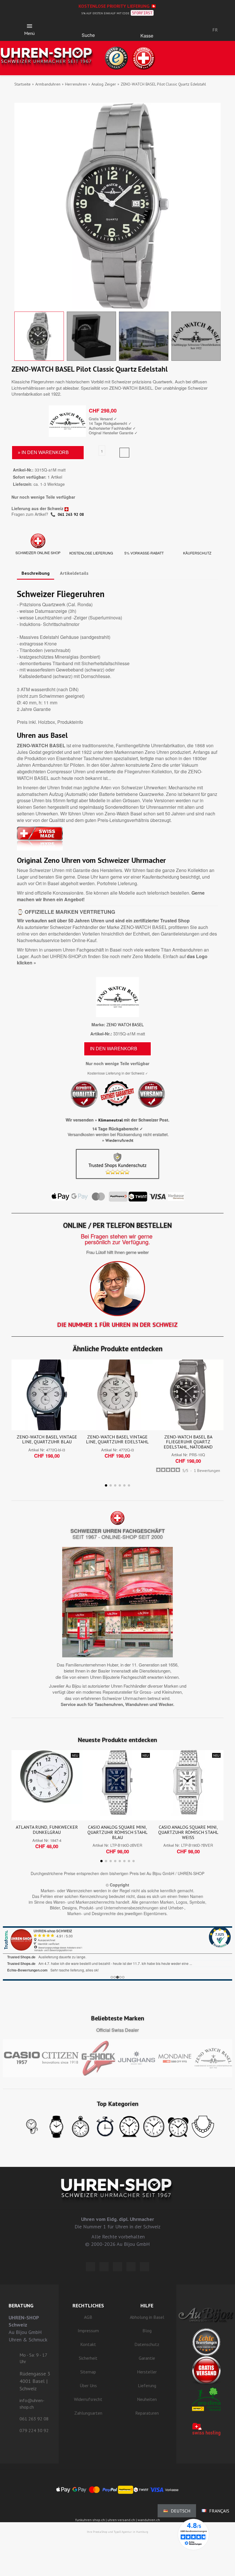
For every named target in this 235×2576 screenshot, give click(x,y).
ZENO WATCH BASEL (125, 1025)
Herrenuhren (76, 84)
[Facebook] (104, 2267)
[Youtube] (144, 2267)
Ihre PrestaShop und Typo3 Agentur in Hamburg (117, 2532)
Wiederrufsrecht (119, 1140)
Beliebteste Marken (118, 2018)
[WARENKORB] (147, 28)
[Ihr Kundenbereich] (186, 30)
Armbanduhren (48, 84)
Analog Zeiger (104, 84)
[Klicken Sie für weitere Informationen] (117, 1953)
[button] (88, 27)
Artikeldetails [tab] (74, 573)
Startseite (22, 84)
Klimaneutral (110, 1120)
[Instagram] (117, 2267)
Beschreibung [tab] (36, 573)
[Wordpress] (91, 2267)
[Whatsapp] (131, 2267)
